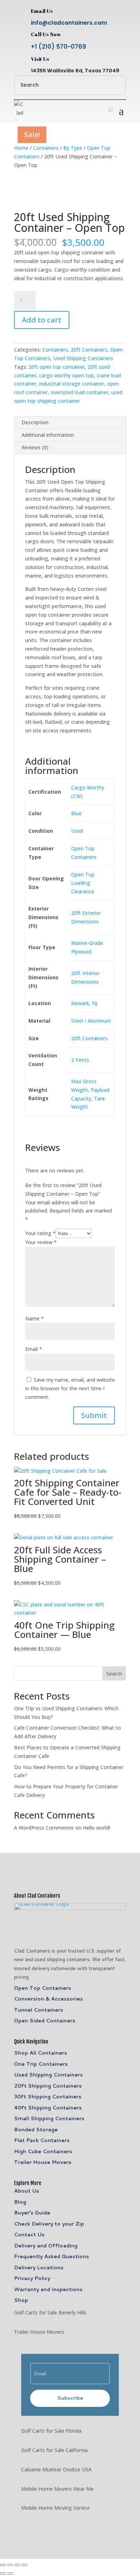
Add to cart (42, 320)
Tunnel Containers (39, 2010)
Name (34, 1318)
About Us (27, 2191)
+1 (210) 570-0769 (59, 47)
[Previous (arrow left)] (3, 2573)
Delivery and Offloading (46, 2246)
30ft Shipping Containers (48, 2097)
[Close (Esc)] (24, 2565)
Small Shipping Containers (49, 2118)
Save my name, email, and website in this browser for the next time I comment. (70, 1388)
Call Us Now (46, 34)
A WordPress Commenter (44, 1828)
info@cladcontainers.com (69, 23)
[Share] (17, 2565)
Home (21, 148)
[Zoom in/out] (3, 2565)
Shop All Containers (41, 2053)
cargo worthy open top (66, 375)
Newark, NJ (84, 1003)
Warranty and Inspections (48, 2289)
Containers (46, 148)
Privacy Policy (32, 2278)
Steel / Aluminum (91, 1021)
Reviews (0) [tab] (35, 447)
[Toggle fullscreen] (10, 2565)
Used (77, 831)
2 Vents (80, 1060)
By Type (73, 148)
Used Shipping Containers (83, 358)
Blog (20, 2202)
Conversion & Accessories (48, 1999)
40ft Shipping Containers (48, 2108)
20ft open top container (57, 367)
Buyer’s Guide (32, 2213)
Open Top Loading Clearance (83, 883)
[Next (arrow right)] (10, 2573)
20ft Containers (89, 350)
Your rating (40, 1233)
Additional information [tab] (48, 435)
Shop (21, 2300)
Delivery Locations (39, 2267)
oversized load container (80, 392)
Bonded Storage (36, 2130)
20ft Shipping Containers (48, 2086)
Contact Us (29, 2235)
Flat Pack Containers (42, 2140)
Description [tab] (35, 422)
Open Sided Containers (45, 2021)
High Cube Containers (43, 2151)
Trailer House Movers (43, 2162)
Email (34, 1349)
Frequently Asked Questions (52, 2256)
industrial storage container (72, 384)
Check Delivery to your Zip (49, 2224)
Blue (76, 813)
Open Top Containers (43, 1988)
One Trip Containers (41, 2064)
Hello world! (97, 1828)
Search (114, 1674)
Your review (41, 1242)
